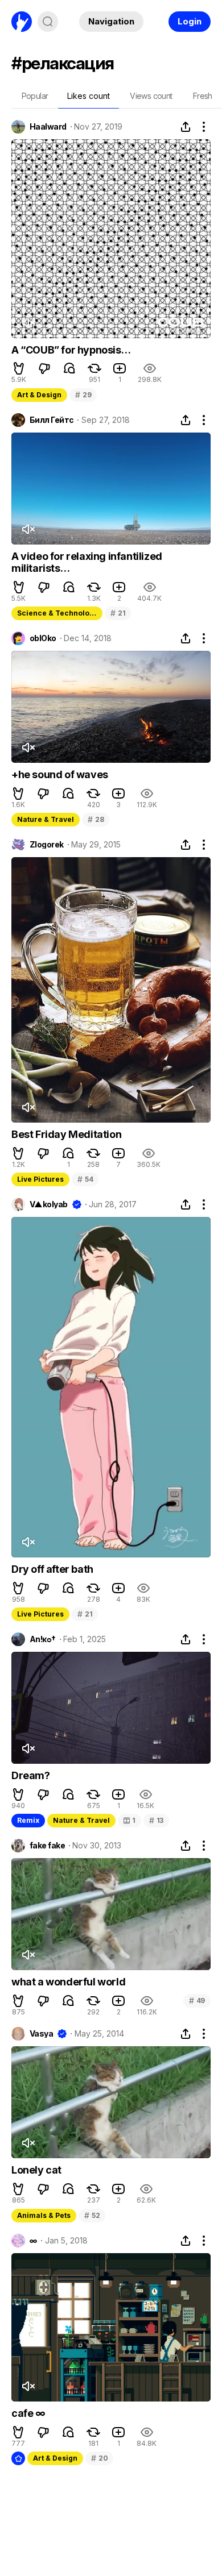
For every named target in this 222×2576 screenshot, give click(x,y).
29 (83, 395)
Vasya (41, 2034)
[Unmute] (28, 323)
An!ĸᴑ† (43, 1639)
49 (197, 2000)
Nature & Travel (46, 819)
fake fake (47, 1846)
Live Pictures (40, 1179)
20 (99, 2458)
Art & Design (39, 395)
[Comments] (69, 368)
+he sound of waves (60, 774)
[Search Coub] (48, 22)
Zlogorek (47, 845)
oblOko (43, 638)
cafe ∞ (28, 2413)
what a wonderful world (68, 1982)
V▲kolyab (49, 1204)
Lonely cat (36, 2170)
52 (92, 2215)
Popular (35, 96)
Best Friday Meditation (66, 1134)
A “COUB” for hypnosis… (71, 350)
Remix (28, 1820)
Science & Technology (57, 613)
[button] (19, 368)
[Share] (186, 127)
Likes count (89, 96)
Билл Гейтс (52, 420)
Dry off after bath (52, 1569)
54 (85, 1179)
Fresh (203, 96)
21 (118, 613)
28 (96, 819)
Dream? (31, 1775)
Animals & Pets (44, 2215)
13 (156, 1820)
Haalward (48, 127)
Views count (151, 96)
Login (190, 21)
